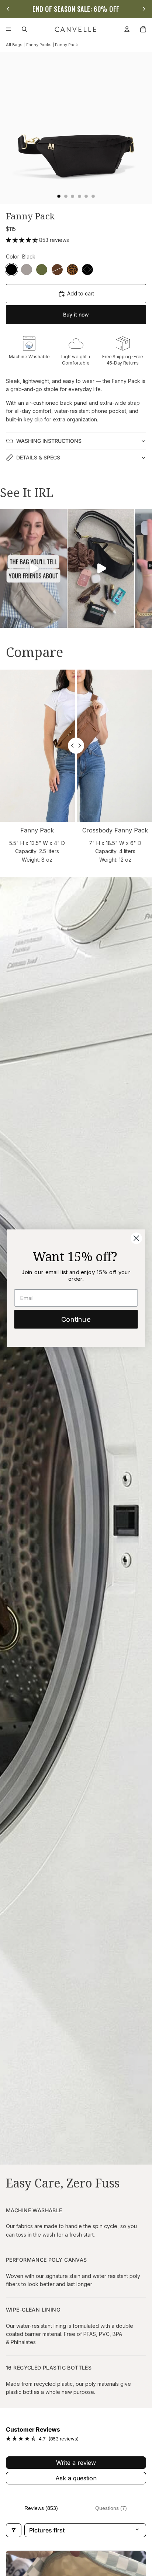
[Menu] (8, 29)
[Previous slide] (8, 9)
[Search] (24, 29)
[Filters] (14, 2530)
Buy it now (76, 314)
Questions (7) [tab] (111, 2508)
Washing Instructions (49, 441)
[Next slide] (144, 9)
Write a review (76, 2463)
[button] (23, 240)
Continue (76, 1319)
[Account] (127, 29)
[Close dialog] (136, 1238)
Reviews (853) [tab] (41, 2508)
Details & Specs (38, 457)
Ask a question (76, 2478)
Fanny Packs (39, 45)
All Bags (14, 45)
